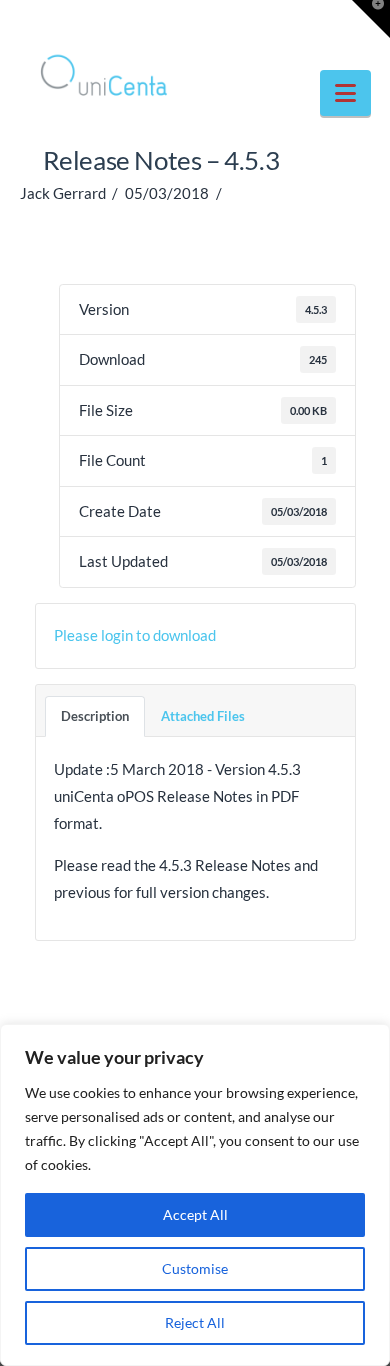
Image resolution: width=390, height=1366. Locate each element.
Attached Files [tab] (203, 716)
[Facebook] (156, 22)
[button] (345, 93)
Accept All (195, 1214)
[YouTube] (234, 22)
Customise (195, 1268)
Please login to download (135, 635)
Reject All (195, 1322)
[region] (195, 1195)
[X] (195, 22)
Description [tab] (95, 716)
